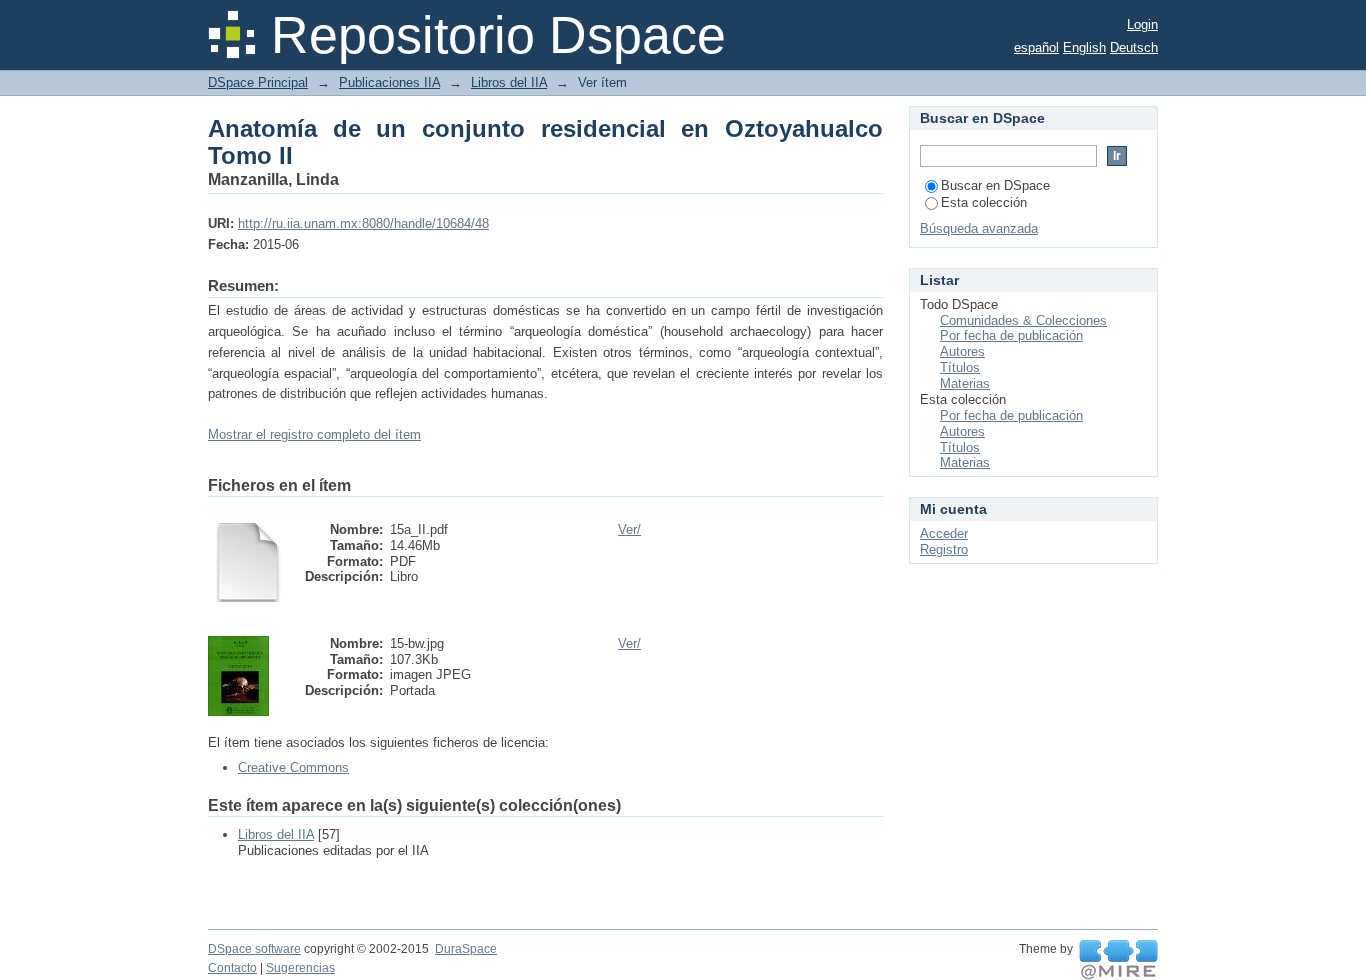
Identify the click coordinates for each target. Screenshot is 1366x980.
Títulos (960, 367)
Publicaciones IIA (389, 82)
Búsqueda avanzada (979, 228)
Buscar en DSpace (995, 185)
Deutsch (1134, 47)
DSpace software (254, 949)
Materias (965, 383)
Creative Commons (293, 767)
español (1036, 47)
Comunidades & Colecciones (1023, 320)
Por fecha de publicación (1011, 335)
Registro (944, 549)
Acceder (944, 533)
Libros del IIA (509, 82)
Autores (962, 351)
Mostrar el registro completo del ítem (314, 434)
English (1084, 47)
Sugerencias (300, 968)
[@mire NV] (1118, 960)
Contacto (232, 968)
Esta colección (984, 202)
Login (1142, 24)
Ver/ (629, 529)
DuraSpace (466, 949)
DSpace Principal (258, 82)
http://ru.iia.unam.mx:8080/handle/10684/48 (363, 223)
